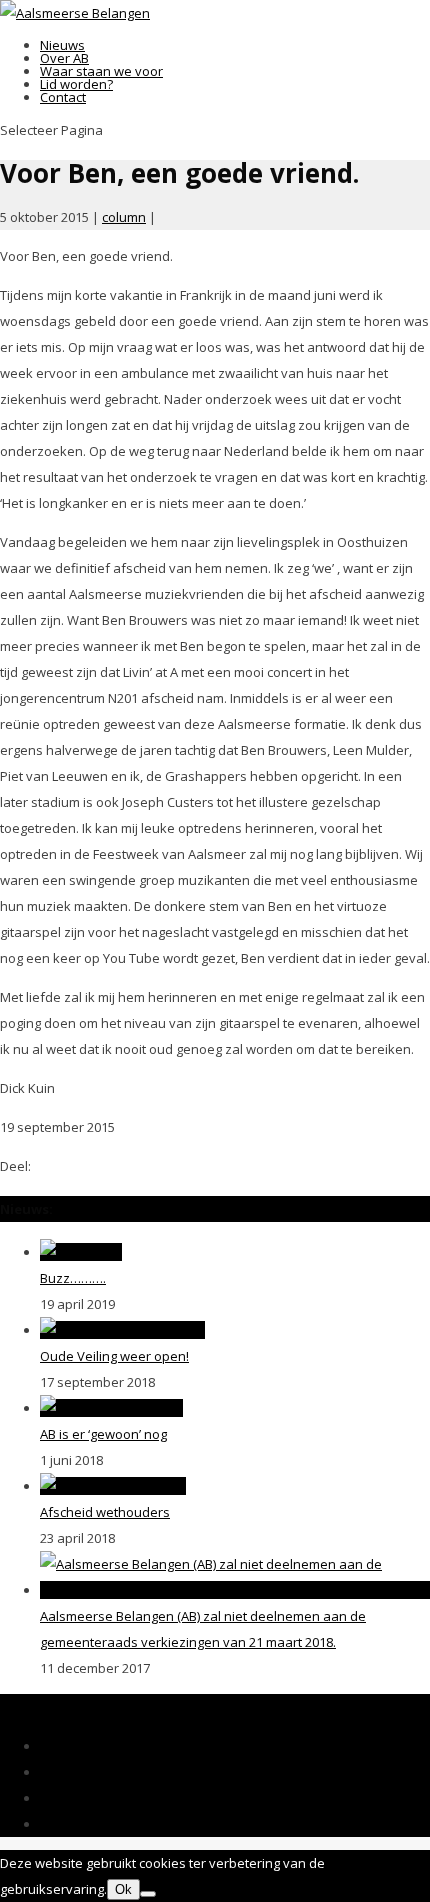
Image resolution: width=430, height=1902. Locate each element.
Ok (123, 1889)
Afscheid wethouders (105, 1512)
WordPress (389, 1707)
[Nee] (148, 1894)
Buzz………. (73, 1278)
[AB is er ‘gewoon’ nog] (111, 1408)
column (124, 217)
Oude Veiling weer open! (114, 1356)
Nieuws (62, 45)
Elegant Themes (152, 1707)
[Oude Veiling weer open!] (122, 1330)
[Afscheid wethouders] (113, 1486)
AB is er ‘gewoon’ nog (103, 1434)
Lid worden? (76, 84)
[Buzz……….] (81, 1252)
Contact (63, 97)
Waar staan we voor (101, 71)
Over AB (64, 58)
